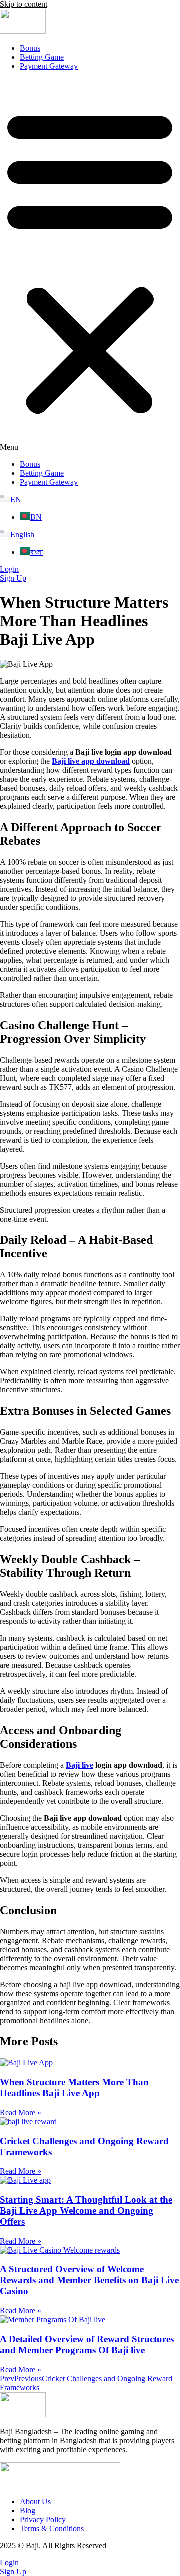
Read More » (21, 2112)
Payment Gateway (49, 66)
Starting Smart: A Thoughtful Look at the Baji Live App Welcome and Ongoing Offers (86, 2210)
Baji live (80, 1765)
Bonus (30, 48)
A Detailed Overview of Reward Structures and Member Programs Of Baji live (87, 2344)
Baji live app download (91, 761)
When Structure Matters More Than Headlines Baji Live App (74, 2087)
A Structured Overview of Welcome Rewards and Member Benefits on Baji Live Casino (89, 2280)
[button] (90, 265)
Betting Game (42, 57)
